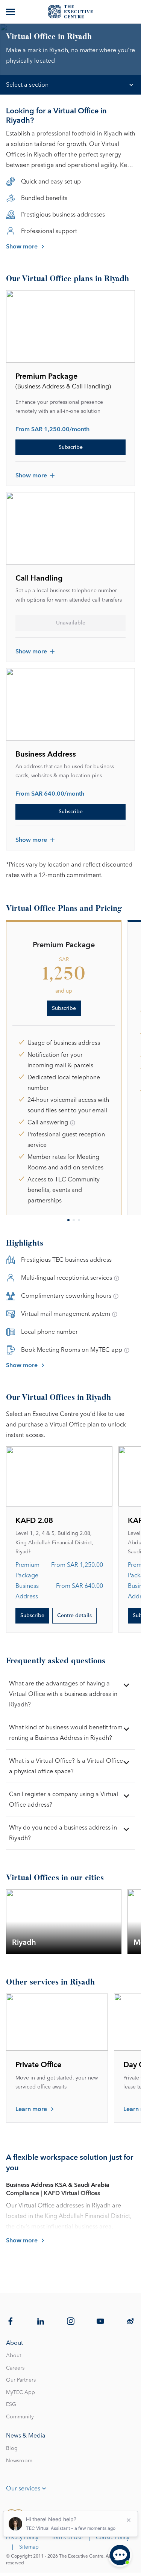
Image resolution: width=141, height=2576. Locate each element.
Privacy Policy (22, 2538)
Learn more (31, 2109)
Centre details (74, 1616)
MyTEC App (20, 2392)
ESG (11, 2404)
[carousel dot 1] (68, 1220)
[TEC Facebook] (11, 2321)
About (14, 2356)
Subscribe (71, 447)
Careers (15, 2368)
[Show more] (11, 12)
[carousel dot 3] (79, 1220)
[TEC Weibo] (130, 2321)
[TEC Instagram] (71, 2321)
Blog (12, 2448)
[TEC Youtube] (100, 2321)
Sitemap (29, 2547)
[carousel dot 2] (74, 1220)
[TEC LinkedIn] (41, 2321)
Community (20, 2417)
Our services (23, 2489)
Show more (22, 247)
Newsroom (19, 2461)
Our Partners (21, 2380)
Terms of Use (67, 2538)
